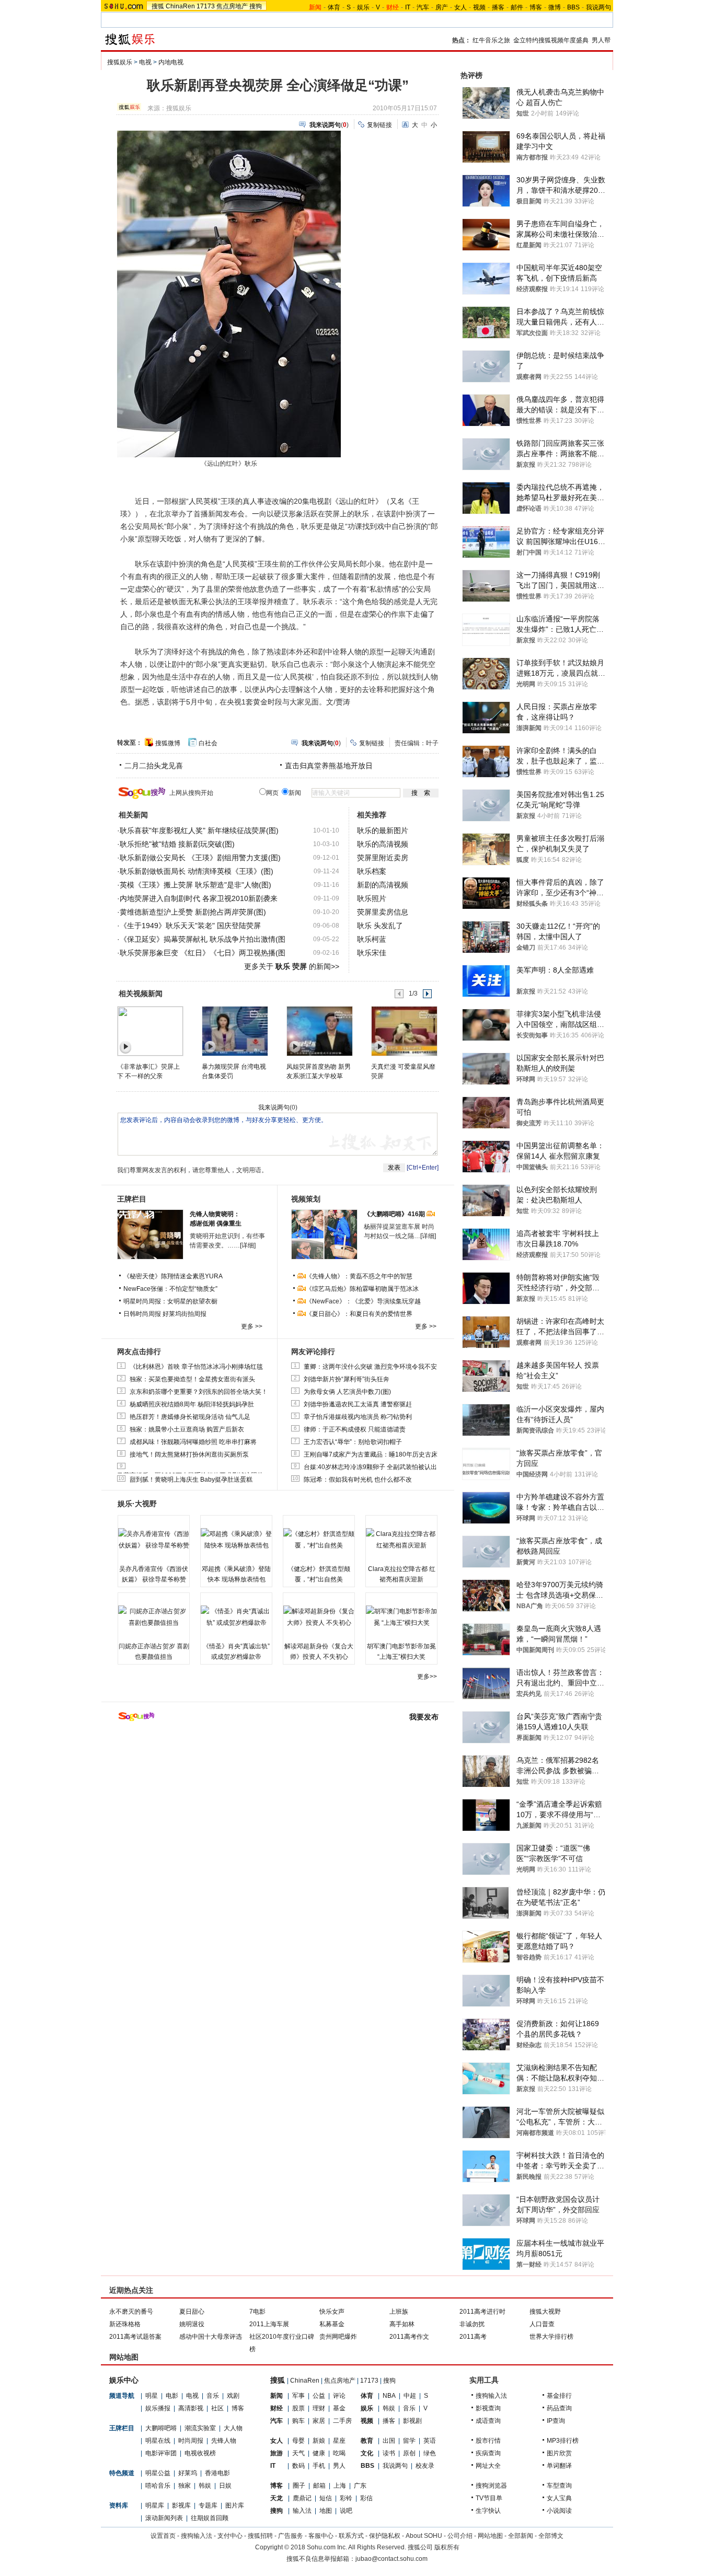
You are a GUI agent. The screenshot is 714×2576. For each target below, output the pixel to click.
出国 (389, 2441)
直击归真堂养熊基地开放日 (329, 766)
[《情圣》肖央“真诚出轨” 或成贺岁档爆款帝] (236, 1617)
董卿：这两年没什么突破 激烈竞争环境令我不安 (370, 1367)
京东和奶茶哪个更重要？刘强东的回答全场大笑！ (199, 1392)
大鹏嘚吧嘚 (161, 2428)
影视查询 (488, 2408)
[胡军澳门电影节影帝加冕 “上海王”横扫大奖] (401, 1617)
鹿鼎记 (302, 2498)
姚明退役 (192, 2324)
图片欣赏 (559, 2453)
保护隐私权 (385, 2536)
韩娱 (205, 2486)
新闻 (277, 2396)
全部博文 (551, 2536)
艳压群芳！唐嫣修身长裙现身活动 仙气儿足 (190, 1417)
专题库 (208, 2505)
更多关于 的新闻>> (292, 966)
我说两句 (598, 7)
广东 (360, 2486)
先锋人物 (224, 2441)
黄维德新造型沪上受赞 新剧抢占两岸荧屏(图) (193, 912)
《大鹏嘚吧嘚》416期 (395, 1214)
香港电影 (217, 2473)
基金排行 (559, 2396)
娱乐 (363, 7)
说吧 (346, 2511)
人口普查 (542, 2324)
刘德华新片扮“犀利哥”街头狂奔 (347, 1379)
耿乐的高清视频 (383, 844)
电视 (145, 62)
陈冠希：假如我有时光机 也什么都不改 (358, 1480)
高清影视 (191, 2408)
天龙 (277, 2498)
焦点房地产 (232, 6)
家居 (319, 2421)
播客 (498, 7)
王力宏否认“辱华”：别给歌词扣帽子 (353, 1442)
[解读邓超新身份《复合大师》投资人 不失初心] (319, 1617)
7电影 (257, 2312)
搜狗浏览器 (491, 2486)
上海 (340, 2486)
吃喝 (339, 2453)
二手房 (342, 2421)
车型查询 (559, 2486)
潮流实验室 (200, 2428)
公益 (319, 2396)
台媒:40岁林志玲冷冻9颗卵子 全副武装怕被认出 (370, 1467)
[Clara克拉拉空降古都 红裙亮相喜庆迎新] (401, 1540)
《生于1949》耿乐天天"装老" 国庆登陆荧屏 (190, 926)
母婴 (298, 2441)
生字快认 (488, 2511)
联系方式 (351, 2536)
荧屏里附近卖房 (383, 858)
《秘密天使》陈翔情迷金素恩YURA (173, 1276)
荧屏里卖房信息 (383, 912)
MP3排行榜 (563, 2441)
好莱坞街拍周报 (185, 1314)
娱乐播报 (158, 2408)
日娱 (225, 2486)
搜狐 (158, 6)
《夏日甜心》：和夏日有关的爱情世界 (359, 1314)
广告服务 (291, 2536)
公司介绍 (460, 2536)
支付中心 (230, 2536)
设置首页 (163, 2536)
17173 (206, 6)
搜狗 (256, 6)
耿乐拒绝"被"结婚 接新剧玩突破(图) (177, 844)
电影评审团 (161, 2453)
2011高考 (473, 2337)
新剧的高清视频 (383, 885)
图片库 (235, 2505)
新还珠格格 (125, 2324)
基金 (339, 2408)
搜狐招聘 (260, 2536)
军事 (298, 2396)
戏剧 (233, 2396)
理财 (319, 2408)
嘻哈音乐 (158, 2486)
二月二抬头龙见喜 (154, 766)
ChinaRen (180, 6)
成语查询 (488, 2421)
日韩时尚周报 (142, 1314)
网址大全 (488, 2466)
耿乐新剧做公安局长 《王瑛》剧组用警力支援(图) (200, 858)
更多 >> (252, 1326)
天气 (298, 2453)
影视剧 (412, 2421)
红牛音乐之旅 (491, 40)
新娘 (319, 2441)
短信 (326, 2498)
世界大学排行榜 (551, 2337)
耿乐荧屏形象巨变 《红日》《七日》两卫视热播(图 (203, 953)
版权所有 (447, 2547)
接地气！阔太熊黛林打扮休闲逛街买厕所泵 (189, 1454)
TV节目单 (489, 2498)
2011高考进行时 (482, 2312)
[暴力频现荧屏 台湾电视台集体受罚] (234, 1031)
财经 (277, 2408)
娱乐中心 (124, 2380)
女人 (460, 7)
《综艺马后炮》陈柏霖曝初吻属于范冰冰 (362, 1289)
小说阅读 (559, 2511)
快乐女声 (332, 2312)
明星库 (155, 2505)
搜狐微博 (168, 743)
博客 (536, 7)
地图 (326, 2511)
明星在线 (158, 2441)
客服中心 (321, 2536)
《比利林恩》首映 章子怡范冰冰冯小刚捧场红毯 (196, 1367)
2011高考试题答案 (135, 2337)
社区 (217, 2408)
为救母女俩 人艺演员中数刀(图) (347, 1392)
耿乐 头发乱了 (380, 926)
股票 (298, 2408)
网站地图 (490, 2536)
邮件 (517, 7)
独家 (185, 2486)
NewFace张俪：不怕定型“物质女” (170, 1289)
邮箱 (319, 2486)
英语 (430, 2441)
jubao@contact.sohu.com (391, 2559)
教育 (367, 2441)
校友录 (425, 2466)
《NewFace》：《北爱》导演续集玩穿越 (363, 1301)
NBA (389, 2396)
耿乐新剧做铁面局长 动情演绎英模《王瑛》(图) (197, 871)
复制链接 (379, 125)
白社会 (208, 743)
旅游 (277, 2453)
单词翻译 (559, 2466)
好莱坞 (188, 2473)
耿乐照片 (372, 898)
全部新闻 (521, 2536)
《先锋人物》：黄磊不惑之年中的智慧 (359, 1276)
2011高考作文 (409, 2337)
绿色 (430, 2453)
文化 (367, 2453)
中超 (410, 2396)
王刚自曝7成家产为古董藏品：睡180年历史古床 (371, 1454)
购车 (298, 2421)
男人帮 (601, 40)
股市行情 (488, 2441)
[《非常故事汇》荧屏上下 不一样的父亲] (150, 1031)
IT (408, 7)
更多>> (427, 1677)
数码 (298, 2466)
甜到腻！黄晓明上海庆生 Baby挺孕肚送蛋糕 (191, 1480)
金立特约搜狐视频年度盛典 (551, 40)
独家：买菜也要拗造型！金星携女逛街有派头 (192, 1379)
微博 (555, 7)
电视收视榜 (200, 2453)
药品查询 (559, 2408)
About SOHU (424, 2536)
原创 (409, 2453)
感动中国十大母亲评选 (211, 2337)
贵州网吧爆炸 (338, 2337)
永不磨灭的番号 (131, 2312)
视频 (479, 7)
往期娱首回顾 (210, 2518)
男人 (339, 2466)
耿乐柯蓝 (372, 939)
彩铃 (346, 2498)
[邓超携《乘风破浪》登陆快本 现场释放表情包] (236, 1540)
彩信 (366, 2498)
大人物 (233, 2428)
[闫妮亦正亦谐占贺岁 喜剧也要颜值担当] (154, 1617)
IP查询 (556, 2421)
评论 (339, 2396)
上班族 (399, 2312)
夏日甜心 (192, 2312)
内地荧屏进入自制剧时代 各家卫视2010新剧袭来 (199, 898)
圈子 (299, 2486)
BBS (573, 7)
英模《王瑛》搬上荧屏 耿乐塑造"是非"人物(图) (195, 885)
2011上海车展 (269, 2324)
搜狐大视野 (545, 2312)
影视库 (181, 2505)
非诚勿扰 (472, 2324)
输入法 (302, 2511)
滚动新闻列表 (164, 2518)
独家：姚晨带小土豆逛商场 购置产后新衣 (187, 1429)
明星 (152, 2396)
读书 (389, 2453)
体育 (334, 7)
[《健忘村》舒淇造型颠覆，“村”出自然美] (319, 1540)
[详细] (248, 1245)
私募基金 (332, 2324)
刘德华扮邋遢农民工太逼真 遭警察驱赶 (358, 1404)
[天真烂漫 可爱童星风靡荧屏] (404, 1031)
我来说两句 (274, 1107)
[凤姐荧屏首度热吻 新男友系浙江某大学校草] (319, 1031)
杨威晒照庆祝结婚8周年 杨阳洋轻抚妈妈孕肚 (192, 1404)
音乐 (213, 2396)
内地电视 (171, 62)
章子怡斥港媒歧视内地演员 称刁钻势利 (358, 1417)
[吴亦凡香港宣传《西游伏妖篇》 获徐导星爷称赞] (154, 1540)
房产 (442, 7)
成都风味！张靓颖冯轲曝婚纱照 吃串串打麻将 (193, 1442)
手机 (319, 2466)
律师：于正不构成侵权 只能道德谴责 (355, 1429)
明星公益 (158, 2473)
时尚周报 (191, 2441)
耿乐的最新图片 (383, 830)
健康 (319, 2453)
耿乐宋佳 (372, 953)
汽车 (423, 7)
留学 (409, 2441)
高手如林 (402, 2324)
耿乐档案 (372, 871)
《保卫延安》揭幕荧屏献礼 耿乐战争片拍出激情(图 (203, 939)
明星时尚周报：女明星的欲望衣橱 (170, 1301)
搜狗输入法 (491, 2396)
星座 (339, 2441)
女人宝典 (559, 2498)
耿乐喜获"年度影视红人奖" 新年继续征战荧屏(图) (199, 830)
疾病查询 (488, 2453)
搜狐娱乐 (120, 62)
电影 (172, 2396)
